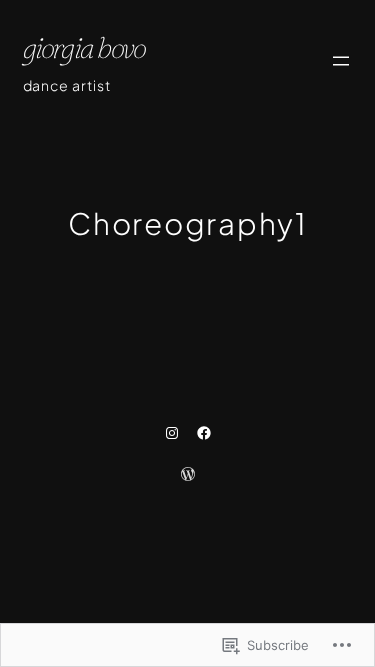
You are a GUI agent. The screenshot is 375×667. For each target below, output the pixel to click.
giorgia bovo (84, 47)
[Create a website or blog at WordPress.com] (188, 475)
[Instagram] (172, 433)
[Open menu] (341, 61)
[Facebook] (204, 433)
